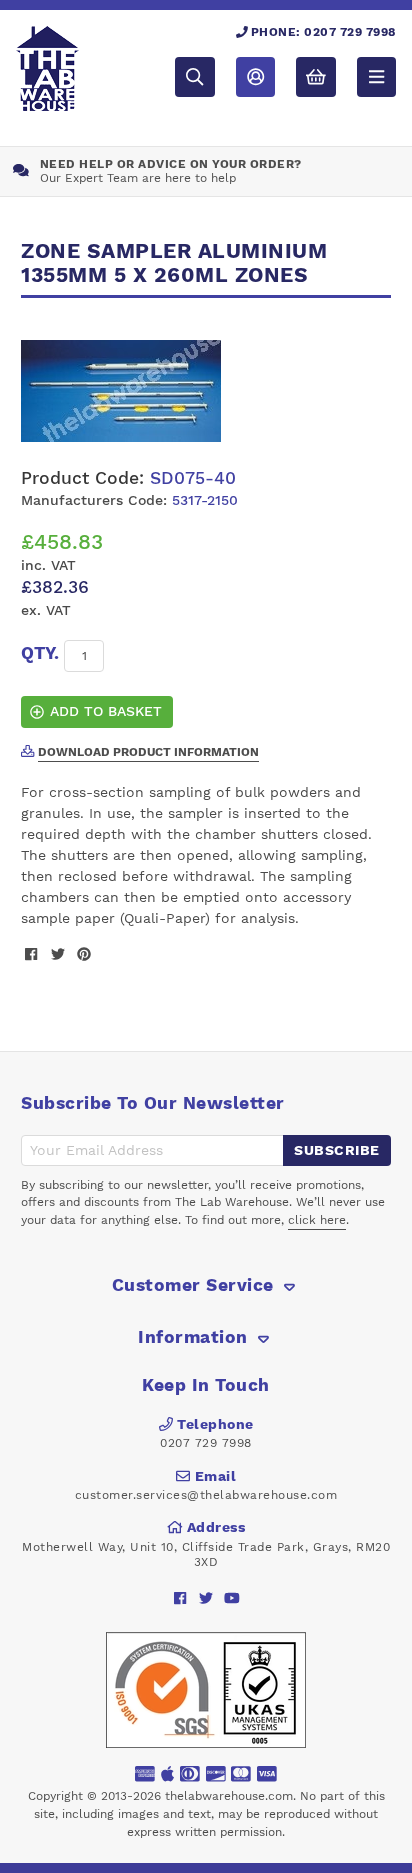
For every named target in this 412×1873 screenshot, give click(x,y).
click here (317, 1220)
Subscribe (337, 1150)
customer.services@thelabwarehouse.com (206, 1495)
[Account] (255, 76)
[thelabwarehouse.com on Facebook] (180, 1597)
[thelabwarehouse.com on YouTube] (232, 1597)
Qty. (40, 653)
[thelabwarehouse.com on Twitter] (206, 1597)
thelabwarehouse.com (229, 1796)
